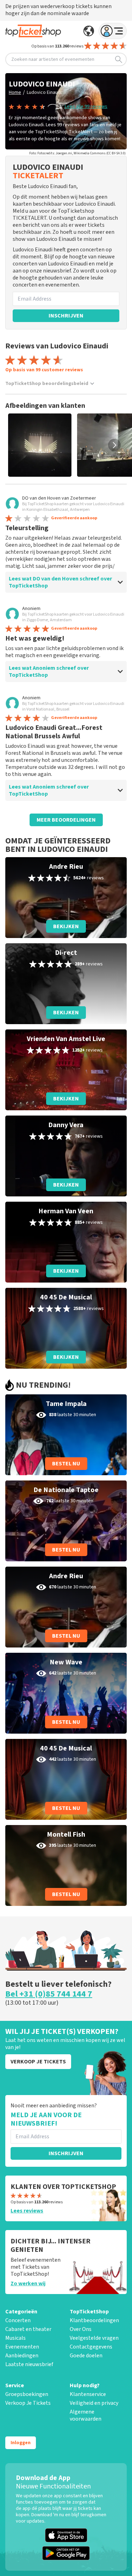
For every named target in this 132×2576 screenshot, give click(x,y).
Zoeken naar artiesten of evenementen (53, 59)
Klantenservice (88, 2394)
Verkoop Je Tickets (28, 2403)
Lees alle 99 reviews (86, 107)
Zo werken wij (28, 2283)
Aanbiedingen (22, 2356)
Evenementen (22, 2347)
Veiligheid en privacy (94, 2403)
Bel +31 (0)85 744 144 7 (49, 1994)
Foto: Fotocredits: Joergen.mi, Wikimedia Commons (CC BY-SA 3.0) (77, 153)
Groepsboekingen (27, 2394)
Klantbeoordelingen (94, 2320)
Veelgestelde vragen (94, 2338)
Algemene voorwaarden (86, 2415)
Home (15, 92)
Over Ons (81, 2329)
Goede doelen (86, 2356)
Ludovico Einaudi (44, 92)
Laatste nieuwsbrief (29, 2364)
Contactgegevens (91, 2347)
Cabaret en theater (28, 2329)
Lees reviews (27, 2211)
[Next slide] (114, 445)
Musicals (15, 2338)
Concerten (18, 2320)
